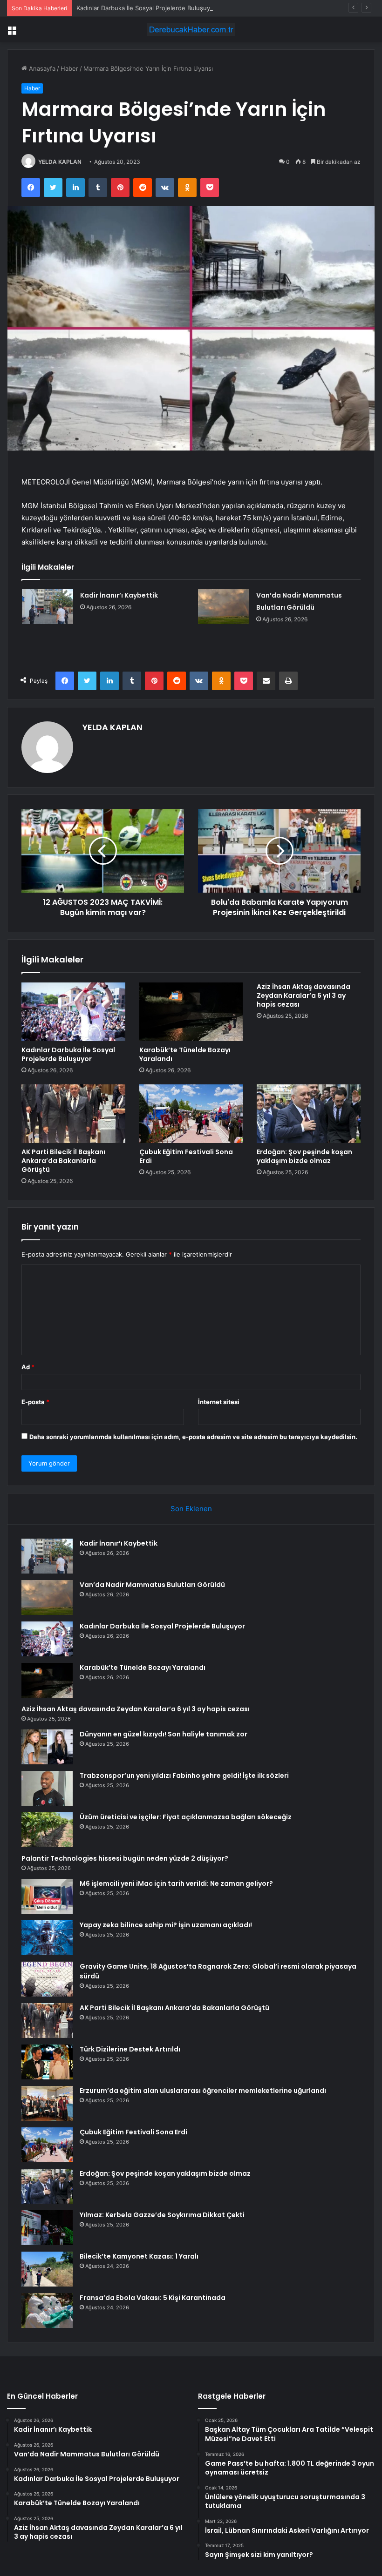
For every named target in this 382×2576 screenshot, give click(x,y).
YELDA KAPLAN (60, 162)
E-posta (35, 1402)
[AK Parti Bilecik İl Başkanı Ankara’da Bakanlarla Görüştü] (73, 1114)
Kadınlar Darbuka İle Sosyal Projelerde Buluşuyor (146, 8)
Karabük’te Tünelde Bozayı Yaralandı (185, 1054)
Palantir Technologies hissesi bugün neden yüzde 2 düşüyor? (125, 1858)
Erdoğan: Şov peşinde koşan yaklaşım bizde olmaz (304, 1156)
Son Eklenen (191, 1509)
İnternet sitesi (219, 1402)
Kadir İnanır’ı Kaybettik (119, 595)
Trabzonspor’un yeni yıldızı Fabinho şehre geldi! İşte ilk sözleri (184, 1776)
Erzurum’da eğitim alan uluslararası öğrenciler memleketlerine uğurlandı (203, 2091)
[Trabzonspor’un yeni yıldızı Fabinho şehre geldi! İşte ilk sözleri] (47, 1788)
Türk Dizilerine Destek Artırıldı (130, 2049)
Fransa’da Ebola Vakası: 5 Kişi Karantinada (153, 2298)
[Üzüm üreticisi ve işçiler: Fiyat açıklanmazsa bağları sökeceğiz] (47, 1830)
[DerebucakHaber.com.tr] (191, 30)
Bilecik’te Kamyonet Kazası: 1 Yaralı (139, 2256)
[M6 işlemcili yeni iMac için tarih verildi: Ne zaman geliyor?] (47, 1896)
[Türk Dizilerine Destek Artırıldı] (47, 2062)
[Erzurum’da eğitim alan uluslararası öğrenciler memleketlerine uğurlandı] (47, 2103)
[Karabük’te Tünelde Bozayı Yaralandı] (191, 1012)
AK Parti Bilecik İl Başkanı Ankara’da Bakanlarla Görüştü (63, 1161)
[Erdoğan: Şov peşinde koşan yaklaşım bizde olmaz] (309, 1114)
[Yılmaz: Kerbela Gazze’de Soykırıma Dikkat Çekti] (47, 2228)
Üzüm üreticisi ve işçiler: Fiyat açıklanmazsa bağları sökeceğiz (186, 1817)
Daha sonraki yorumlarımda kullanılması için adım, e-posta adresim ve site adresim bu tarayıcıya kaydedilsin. (193, 1437)
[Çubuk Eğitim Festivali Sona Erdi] (191, 1114)
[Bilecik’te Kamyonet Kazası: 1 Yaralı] (47, 2269)
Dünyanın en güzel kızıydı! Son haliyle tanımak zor (164, 1734)
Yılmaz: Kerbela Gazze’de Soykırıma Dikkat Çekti (162, 2215)
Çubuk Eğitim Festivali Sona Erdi (186, 1156)
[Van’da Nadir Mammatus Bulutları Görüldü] (224, 607)
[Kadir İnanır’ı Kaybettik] (48, 607)
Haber (69, 68)
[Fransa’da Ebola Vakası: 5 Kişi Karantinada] (47, 2310)
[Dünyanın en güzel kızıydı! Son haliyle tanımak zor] (47, 1747)
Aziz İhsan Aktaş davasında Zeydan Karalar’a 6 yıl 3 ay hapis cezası (304, 995)
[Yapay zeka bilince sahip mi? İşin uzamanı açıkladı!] (47, 1938)
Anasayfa (41, 68)
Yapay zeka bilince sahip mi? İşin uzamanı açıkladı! (166, 1925)
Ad (28, 1367)
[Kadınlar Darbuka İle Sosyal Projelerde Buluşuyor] (73, 1012)
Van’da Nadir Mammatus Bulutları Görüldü (152, 1585)
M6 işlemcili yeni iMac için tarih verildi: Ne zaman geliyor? (176, 1883)
